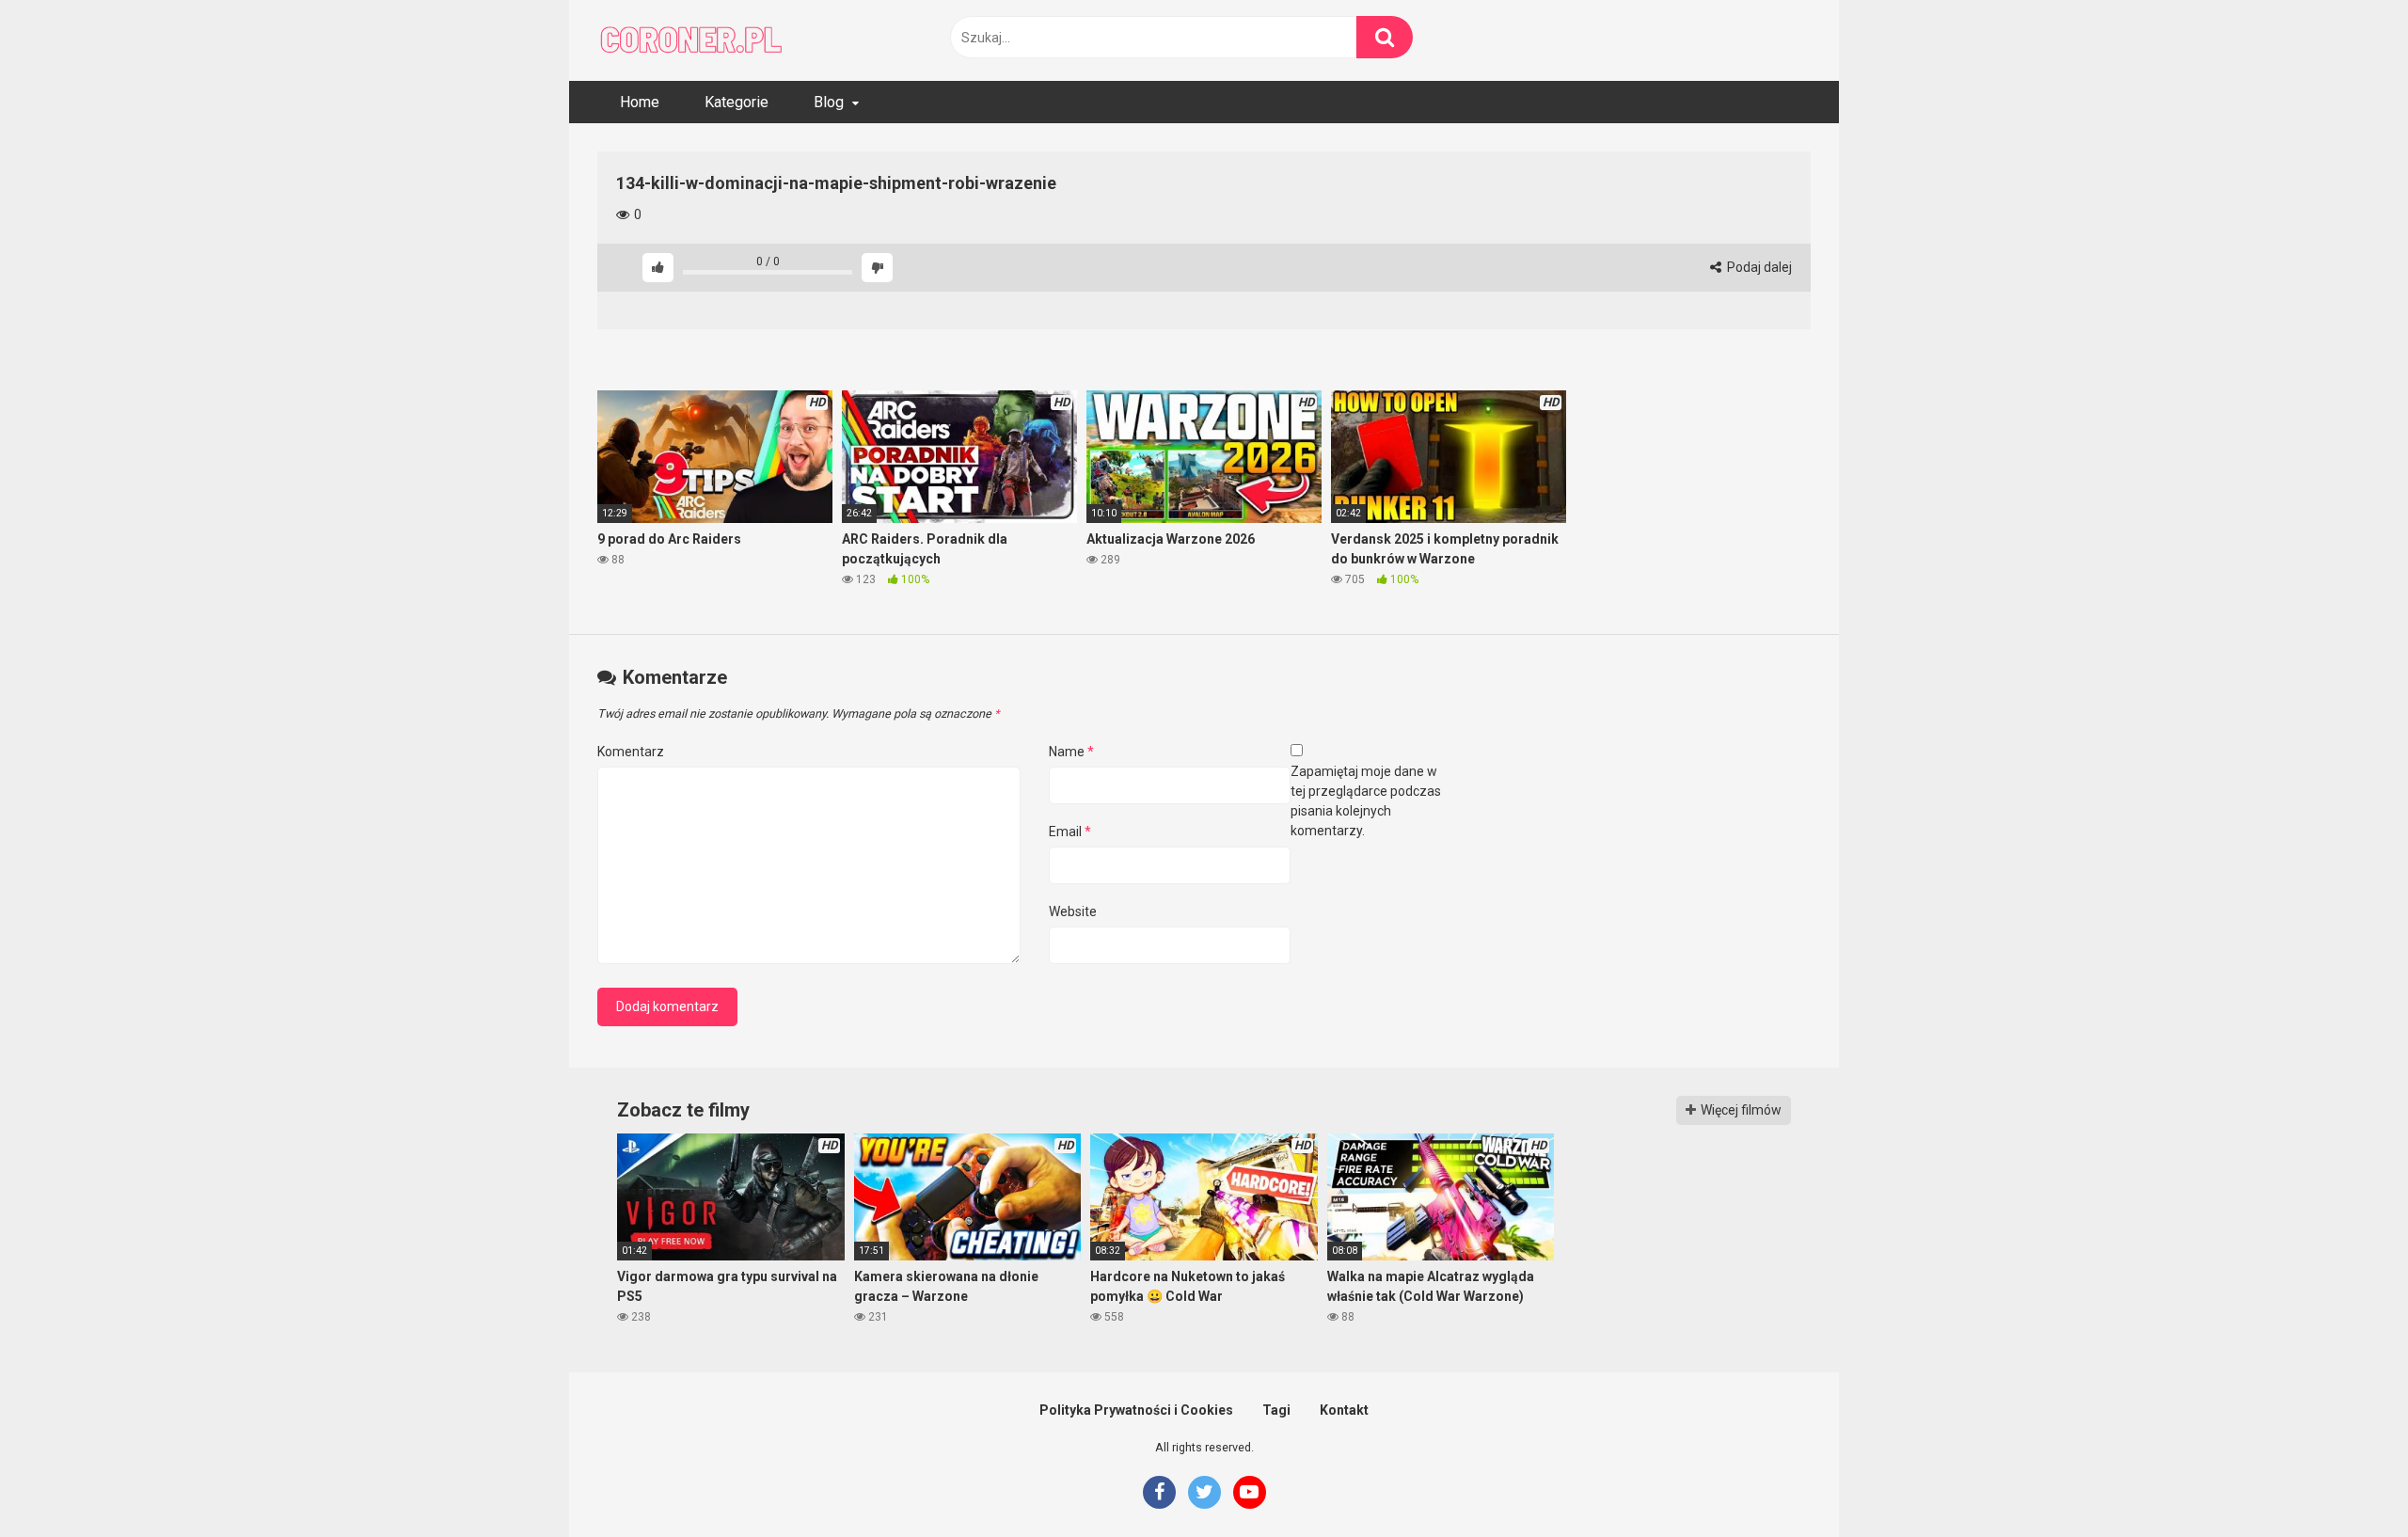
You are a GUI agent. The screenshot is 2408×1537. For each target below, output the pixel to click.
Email (1070, 832)
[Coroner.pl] (691, 40)
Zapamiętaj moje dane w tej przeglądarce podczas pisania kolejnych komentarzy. (1366, 801)
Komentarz (631, 752)
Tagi (1276, 1410)
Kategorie (737, 102)
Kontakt (1344, 1410)
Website (1073, 911)
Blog (829, 102)
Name (1071, 752)
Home (640, 102)
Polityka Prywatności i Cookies (1136, 1410)
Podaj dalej (1758, 267)
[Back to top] (2345, 1480)
